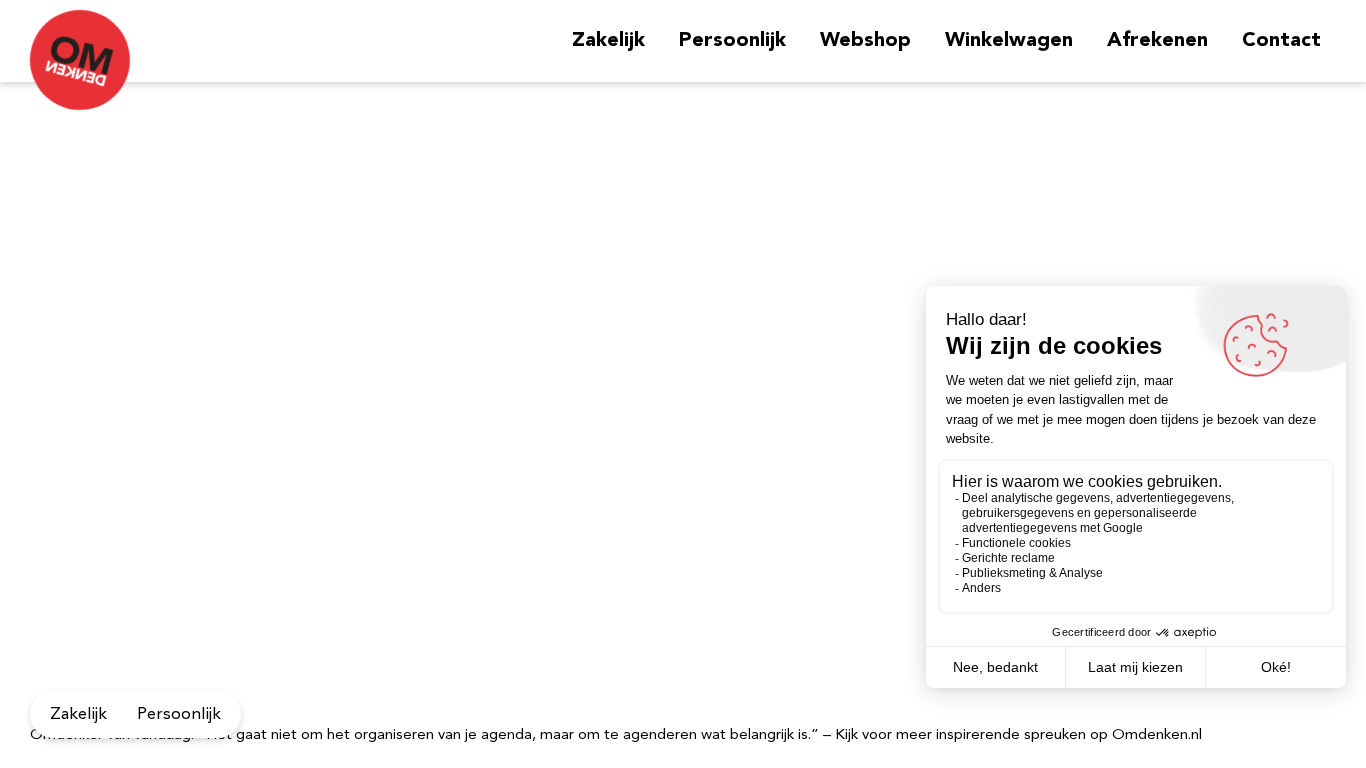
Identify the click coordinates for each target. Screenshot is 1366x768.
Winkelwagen (1009, 41)
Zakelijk (608, 41)
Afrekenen (1157, 41)
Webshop (865, 41)
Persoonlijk (732, 41)
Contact (1281, 41)
